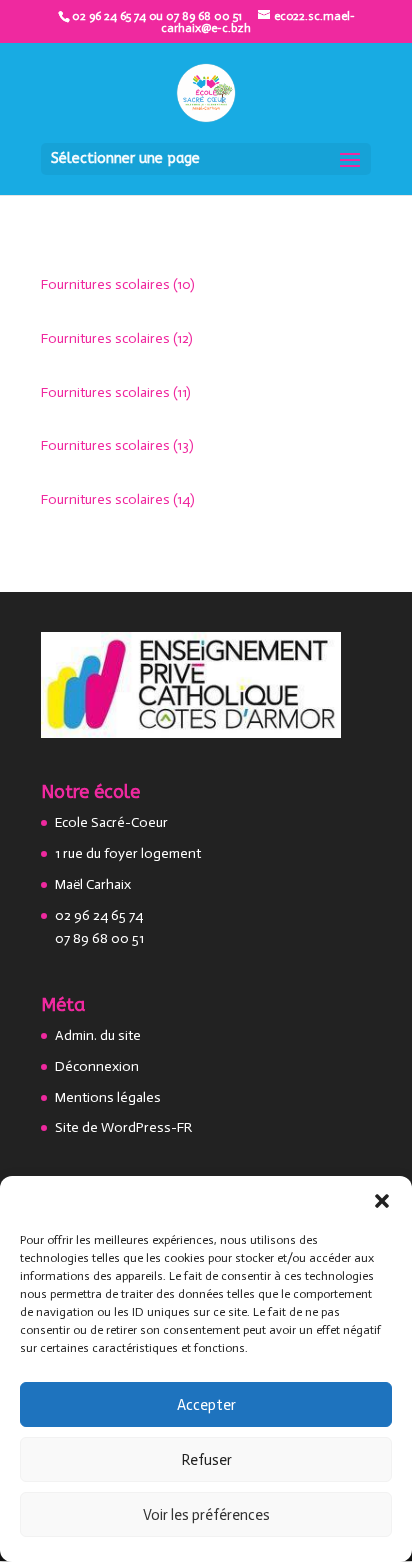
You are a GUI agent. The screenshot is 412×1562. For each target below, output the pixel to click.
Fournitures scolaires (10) (118, 284)
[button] (382, 1201)
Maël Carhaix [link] (93, 884)
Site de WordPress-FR (123, 1127)
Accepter (206, 1405)
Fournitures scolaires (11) (116, 392)
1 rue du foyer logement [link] (128, 853)
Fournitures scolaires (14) (118, 499)
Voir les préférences (206, 1515)
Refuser (206, 1460)
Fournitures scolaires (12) (117, 338)
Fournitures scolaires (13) (117, 445)
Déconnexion (97, 1066)
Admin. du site (98, 1035)
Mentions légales (108, 1097)
